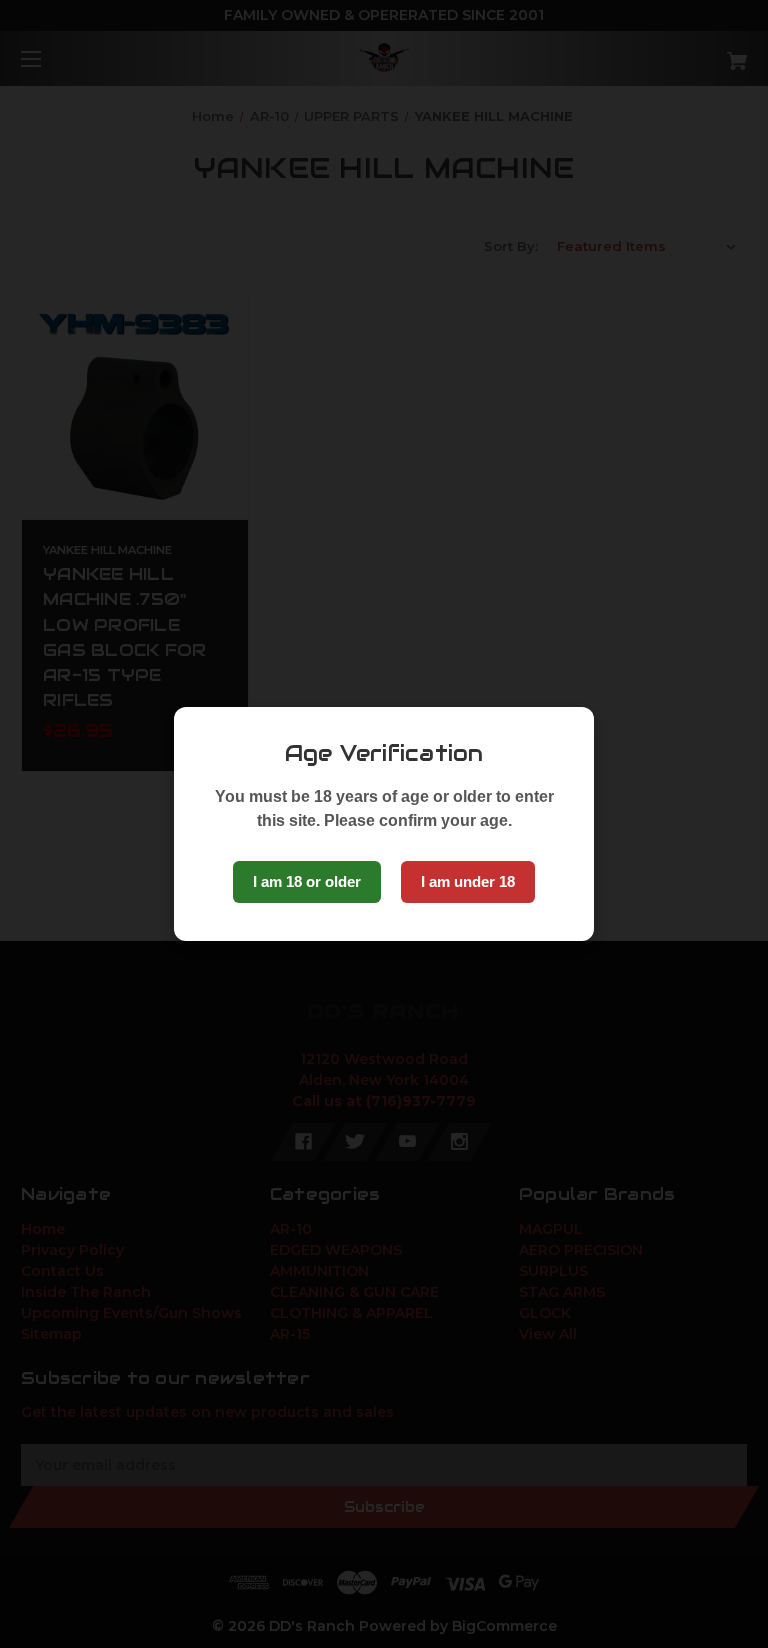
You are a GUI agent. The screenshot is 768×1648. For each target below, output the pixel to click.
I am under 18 (468, 881)
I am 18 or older (307, 881)
